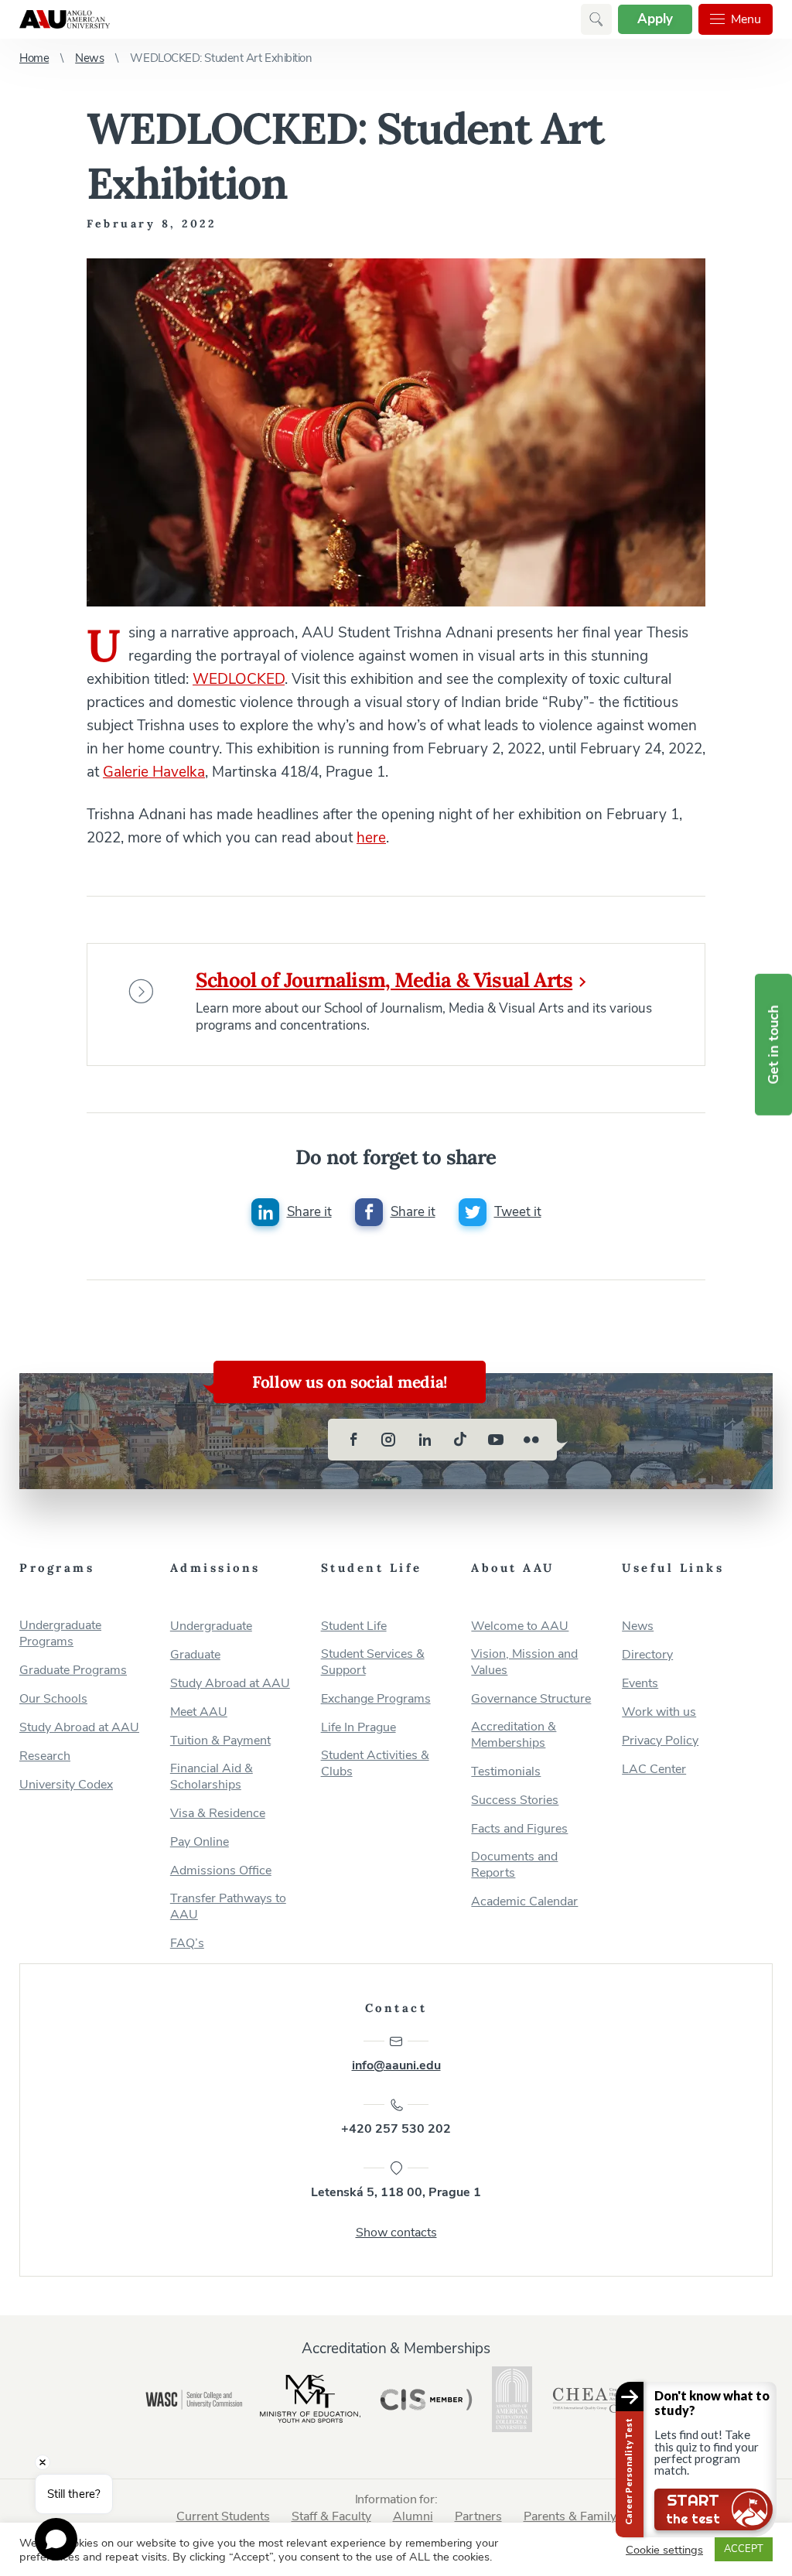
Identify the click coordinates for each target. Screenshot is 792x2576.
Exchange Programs (376, 1699)
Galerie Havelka (154, 772)
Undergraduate (211, 1626)
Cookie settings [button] (664, 2550)
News (89, 58)
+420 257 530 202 (396, 2129)
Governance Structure (531, 1699)
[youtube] (496, 1440)
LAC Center (654, 1770)
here (371, 838)
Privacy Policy (660, 1741)
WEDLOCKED (239, 679)
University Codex (66, 1785)
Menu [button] (746, 19)
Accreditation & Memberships (514, 1735)
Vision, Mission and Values (524, 1662)
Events (640, 1684)
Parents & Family (570, 2516)
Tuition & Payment (220, 1741)
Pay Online (200, 1842)
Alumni (413, 2516)
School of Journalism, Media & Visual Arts (384, 980)
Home (34, 58)
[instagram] (389, 1440)
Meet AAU (199, 1712)
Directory (647, 1655)
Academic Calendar (524, 1902)
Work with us (659, 1712)
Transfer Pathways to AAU (228, 1907)
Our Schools (53, 1699)
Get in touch (773, 1045)
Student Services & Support (373, 1662)
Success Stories (515, 1800)
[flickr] (531, 1440)
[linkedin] (425, 1440)
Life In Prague (358, 1728)
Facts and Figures (519, 1829)
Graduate (195, 1655)
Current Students (223, 2516)
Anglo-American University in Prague (65, 19)
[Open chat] (56, 2539)
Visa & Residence (218, 1814)
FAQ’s (187, 1944)
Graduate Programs (73, 1671)
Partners (478, 2516)
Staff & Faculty (331, 2516)
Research (45, 1756)
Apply (655, 19)
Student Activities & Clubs (375, 1764)
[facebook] (353, 1440)
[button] (596, 19)
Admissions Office (221, 1871)
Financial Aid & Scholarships (212, 1777)
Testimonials (506, 1772)
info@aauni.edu (396, 2065)
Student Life (354, 1626)
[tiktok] (460, 1440)
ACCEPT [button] (744, 2549)
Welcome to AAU (520, 1626)
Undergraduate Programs (60, 1634)
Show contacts (396, 2233)
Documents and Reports (514, 1865)
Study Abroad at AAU (79, 1728)
